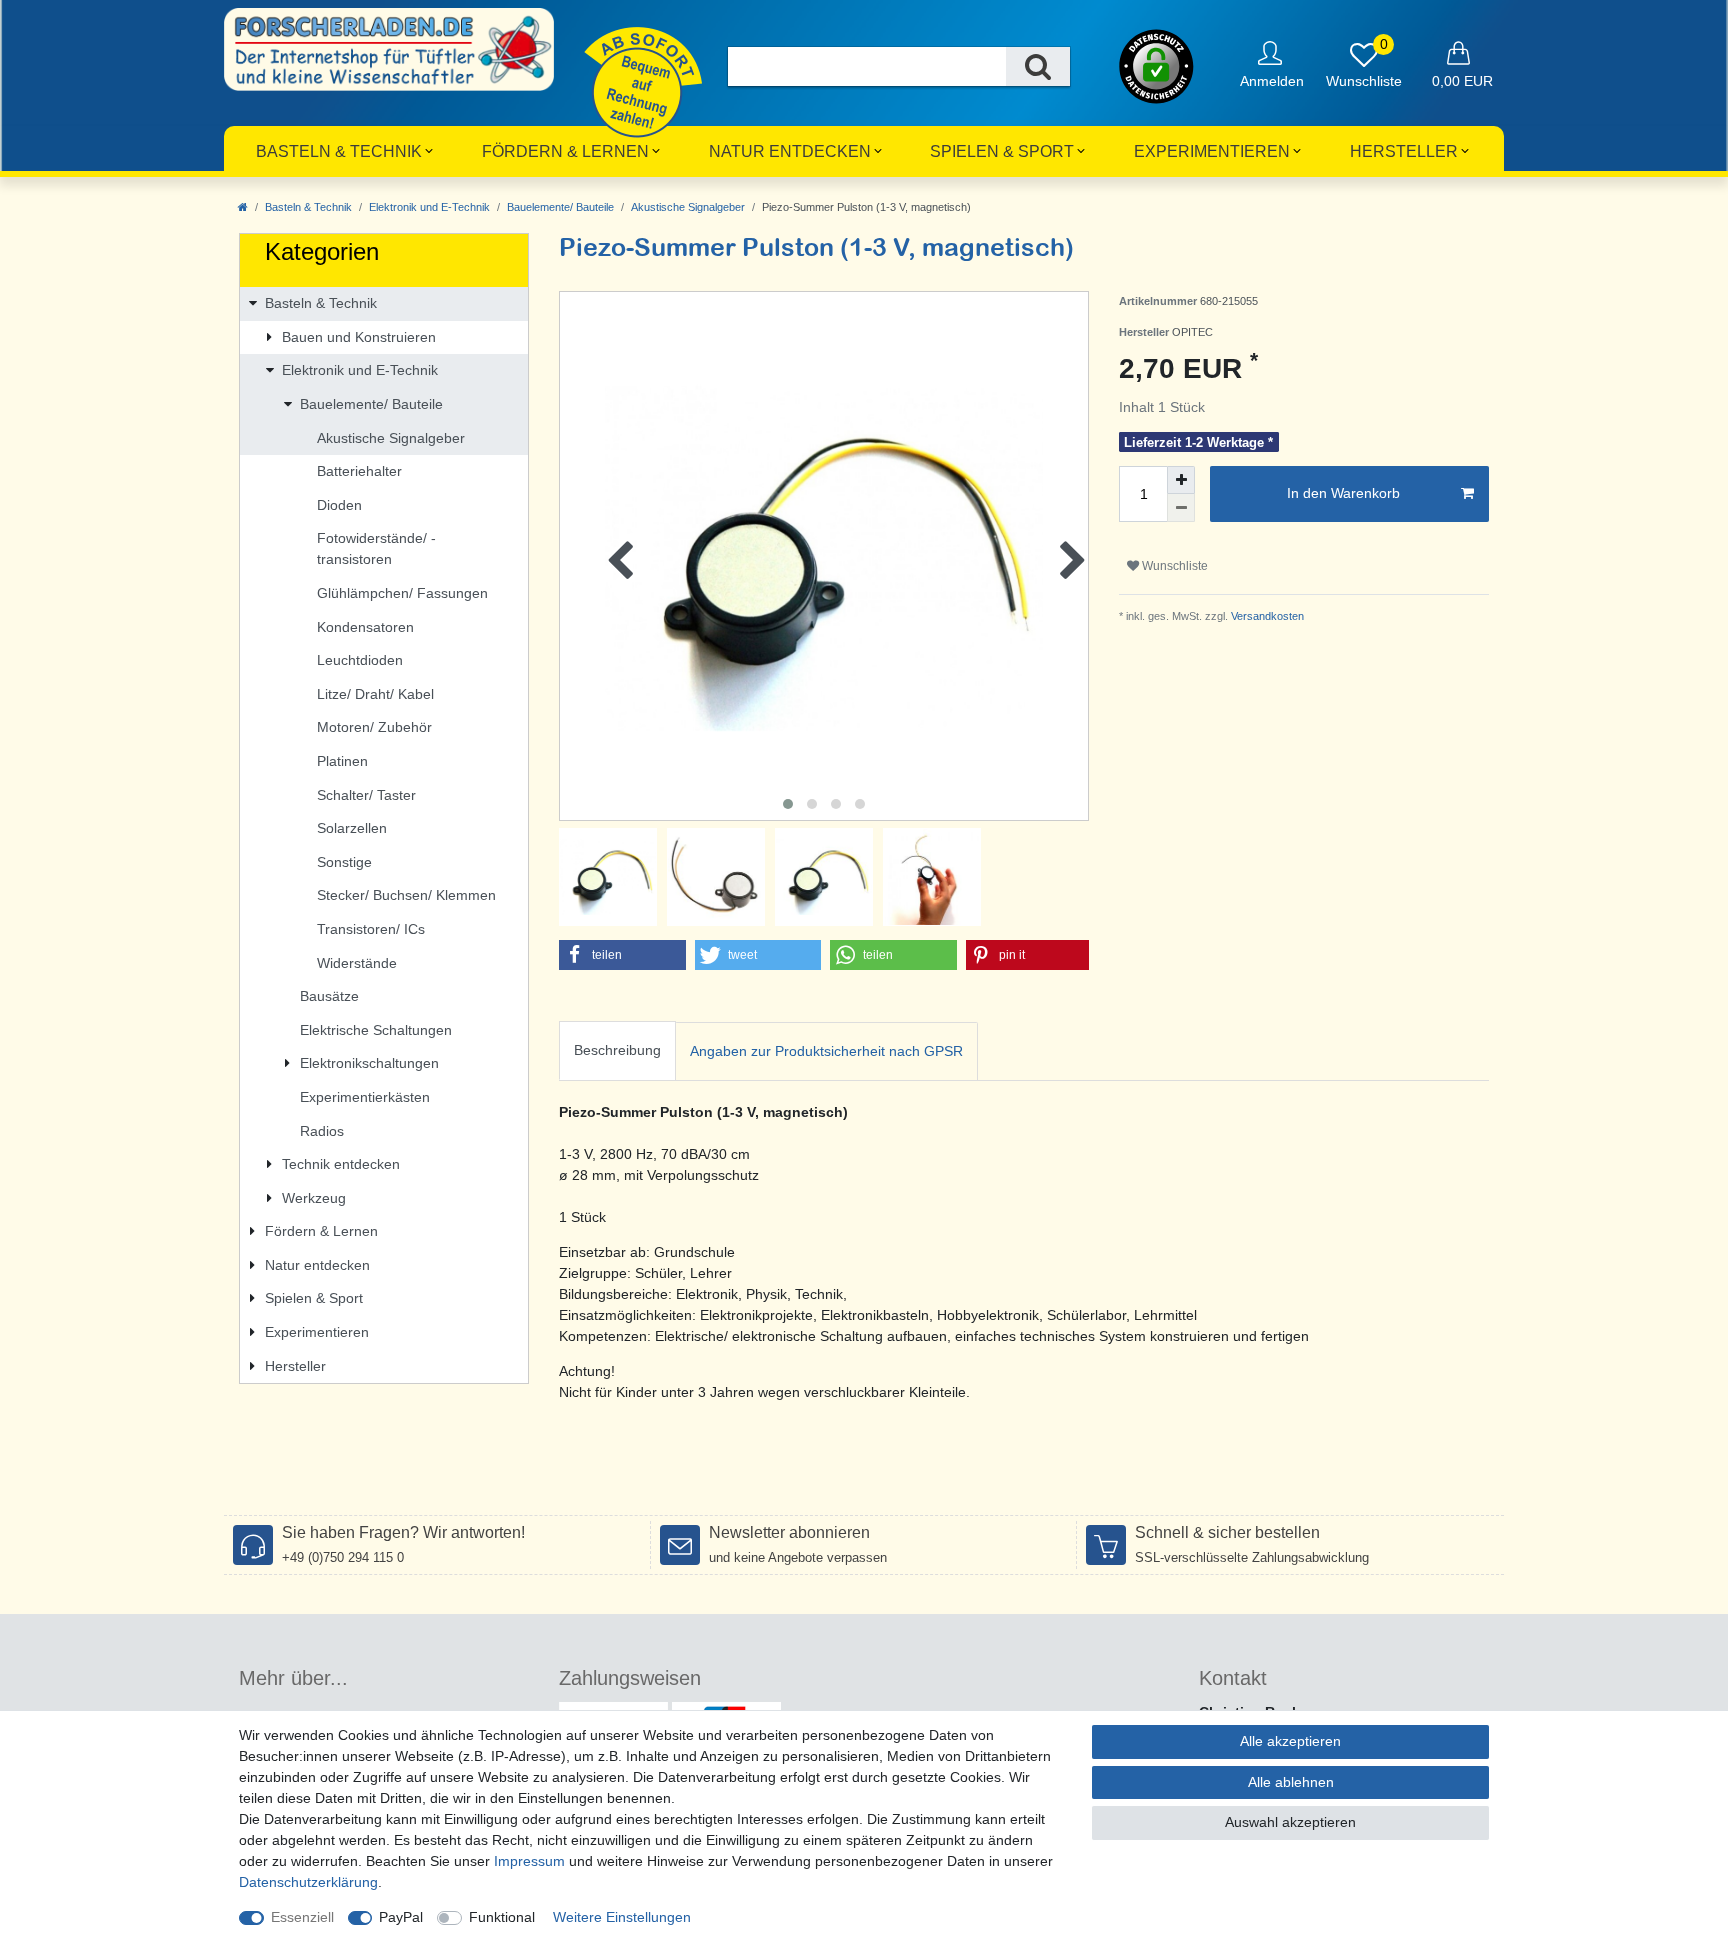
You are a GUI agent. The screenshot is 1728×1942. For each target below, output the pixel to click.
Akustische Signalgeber (688, 207)
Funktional (502, 1917)
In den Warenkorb (1343, 493)
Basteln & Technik (339, 151)
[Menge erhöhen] (1181, 480)
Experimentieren (1212, 151)
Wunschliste (1173, 566)
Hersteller (1404, 151)
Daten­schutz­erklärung (308, 1882)
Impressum (529, 1861)
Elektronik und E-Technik (429, 207)
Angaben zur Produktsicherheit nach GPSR (826, 1051)
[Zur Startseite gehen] (243, 207)
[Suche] (1038, 66)
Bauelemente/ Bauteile (560, 207)
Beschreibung (617, 1050)
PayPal (401, 1917)
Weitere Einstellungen (622, 1917)
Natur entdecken (790, 151)
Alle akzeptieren (1290, 1741)
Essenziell (302, 1917)
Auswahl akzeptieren (1290, 1822)
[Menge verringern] (1181, 508)
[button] (622, 955)
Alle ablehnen (1291, 1782)
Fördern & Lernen (565, 151)
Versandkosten (1266, 616)
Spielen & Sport (1002, 151)
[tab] (617, 1051)
